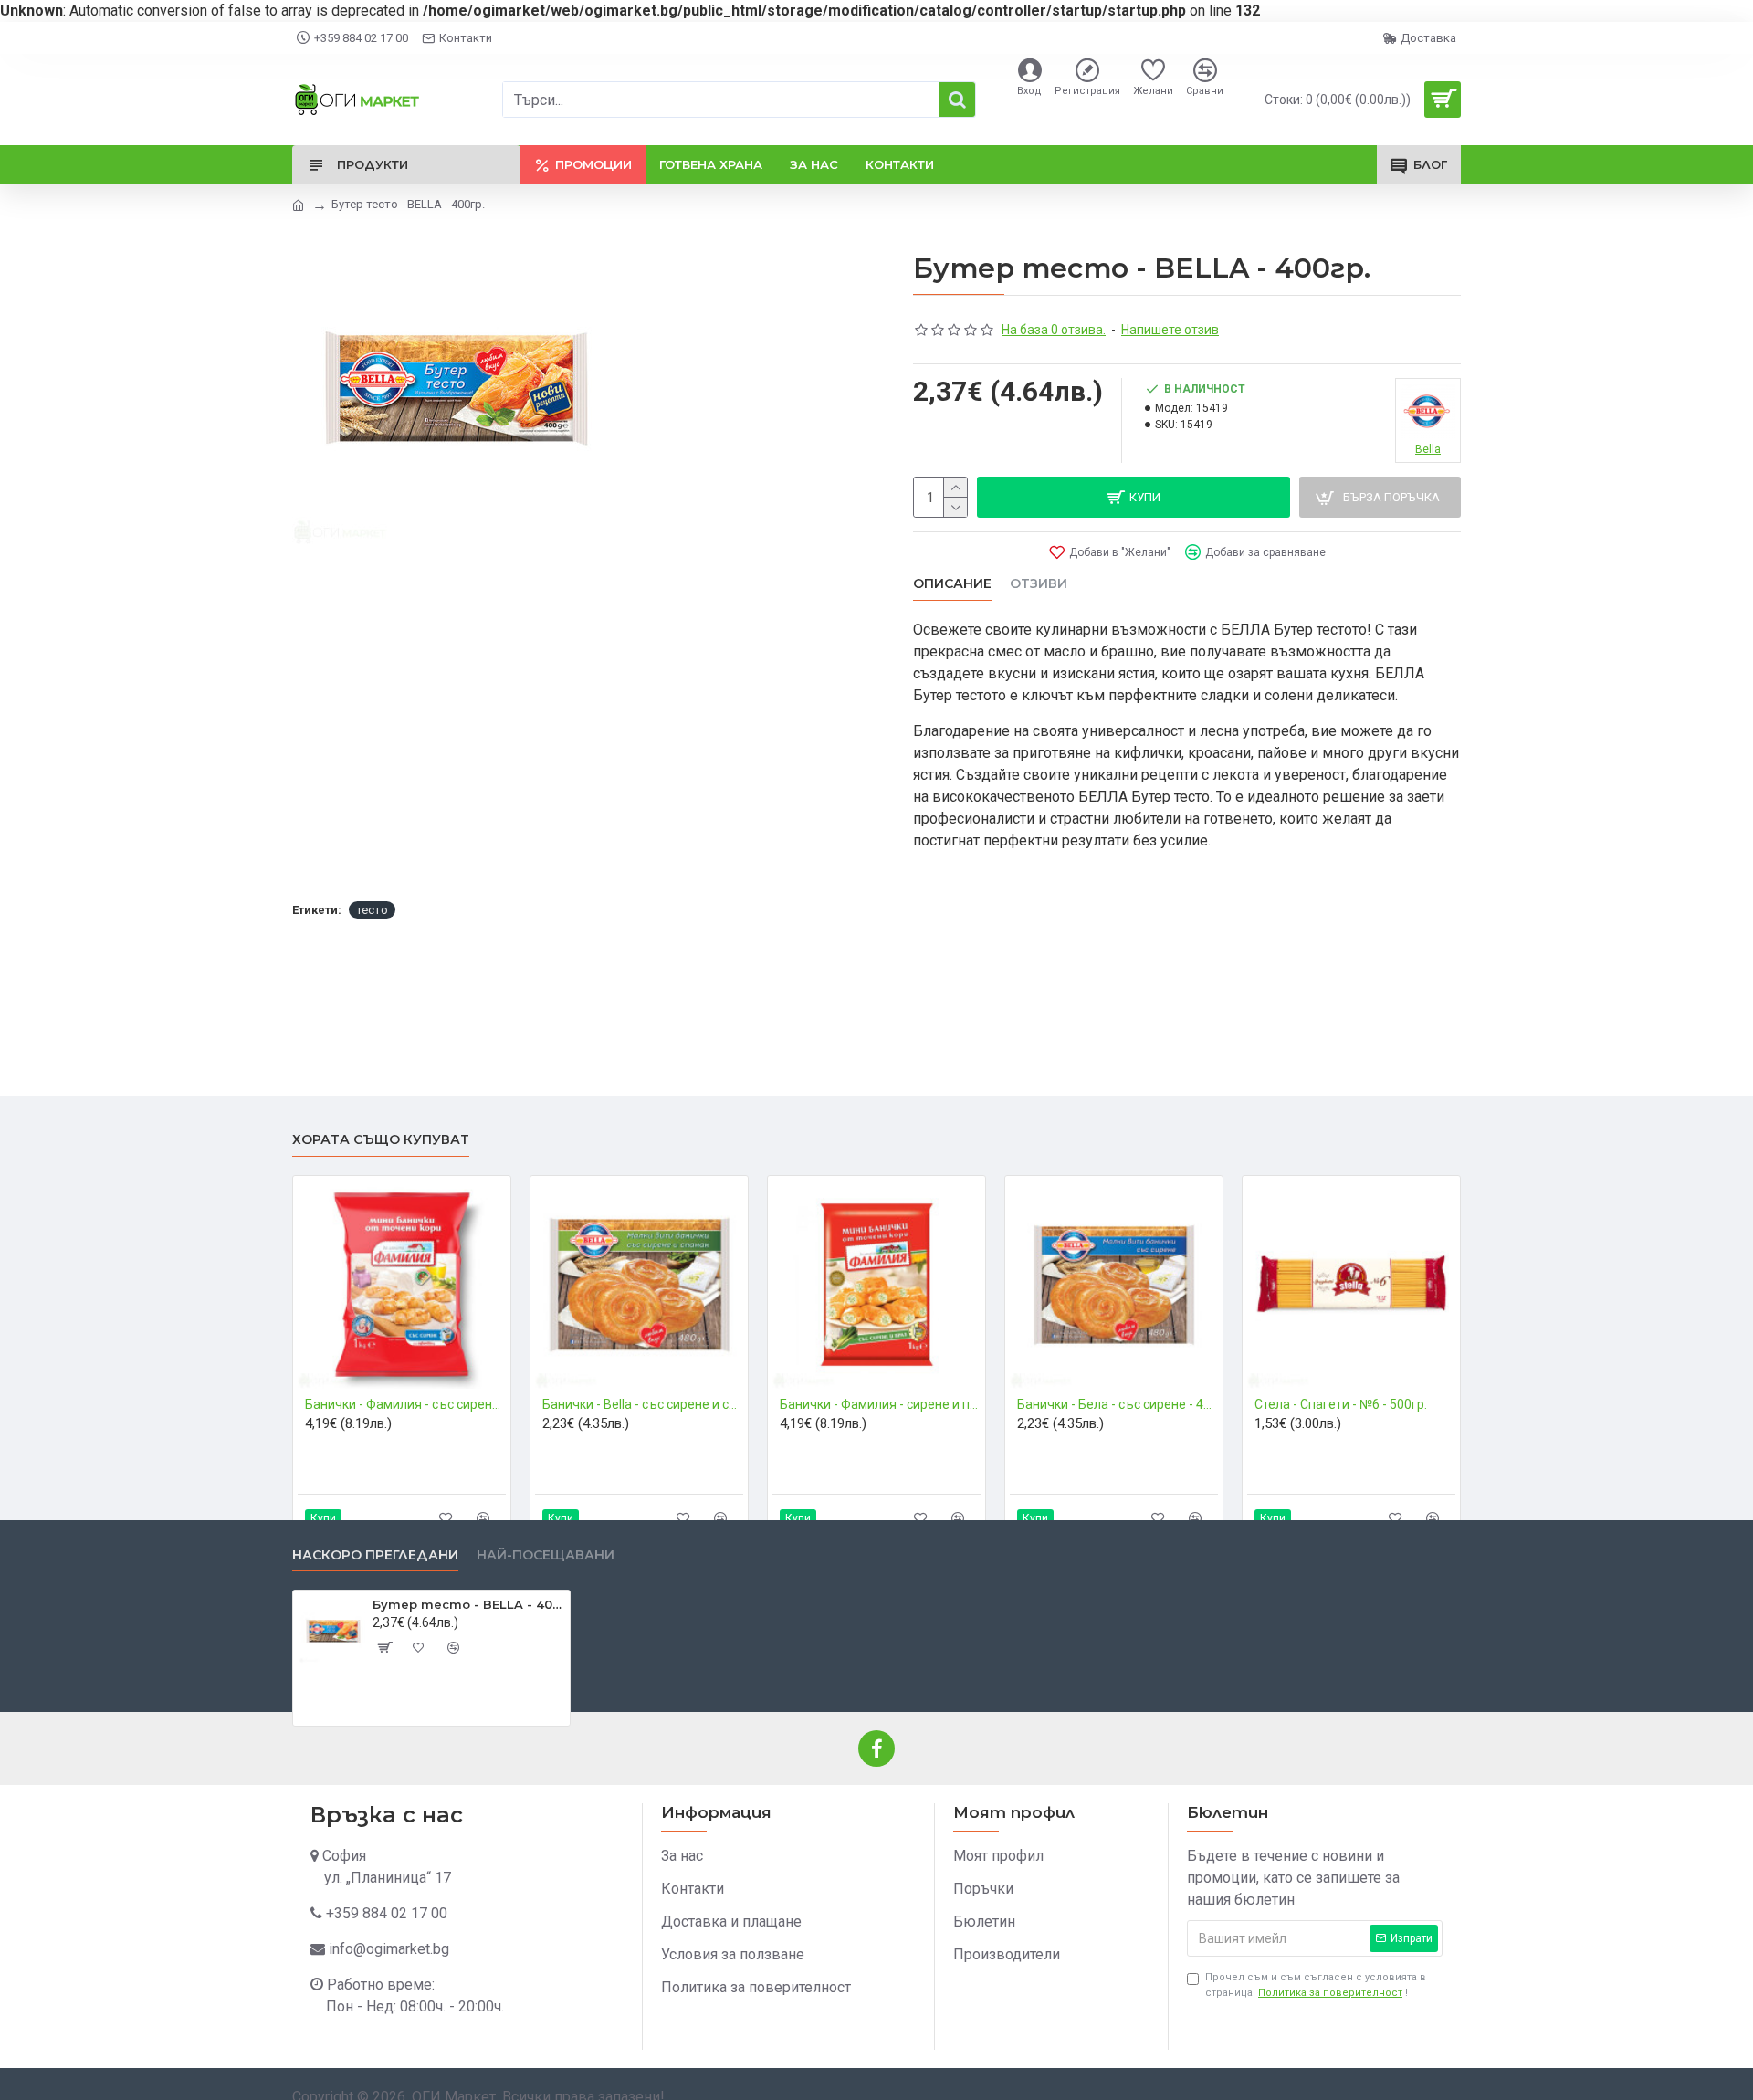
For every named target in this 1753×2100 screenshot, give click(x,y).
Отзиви (1039, 584)
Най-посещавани (546, 1555)
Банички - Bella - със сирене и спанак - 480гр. (643, 1404)
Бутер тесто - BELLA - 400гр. (468, 1604)
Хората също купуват (381, 1140)
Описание (952, 584)
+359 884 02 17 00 (387, 1913)
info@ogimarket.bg (389, 1949)
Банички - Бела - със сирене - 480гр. (1118, 1404)
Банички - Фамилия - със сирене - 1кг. (405, 1404)
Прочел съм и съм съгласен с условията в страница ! (1316, 1985)
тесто (372, 910)
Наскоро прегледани (375, 1555)
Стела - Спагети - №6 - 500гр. (1341, 1404)
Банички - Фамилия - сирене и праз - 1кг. (880, 1404)
